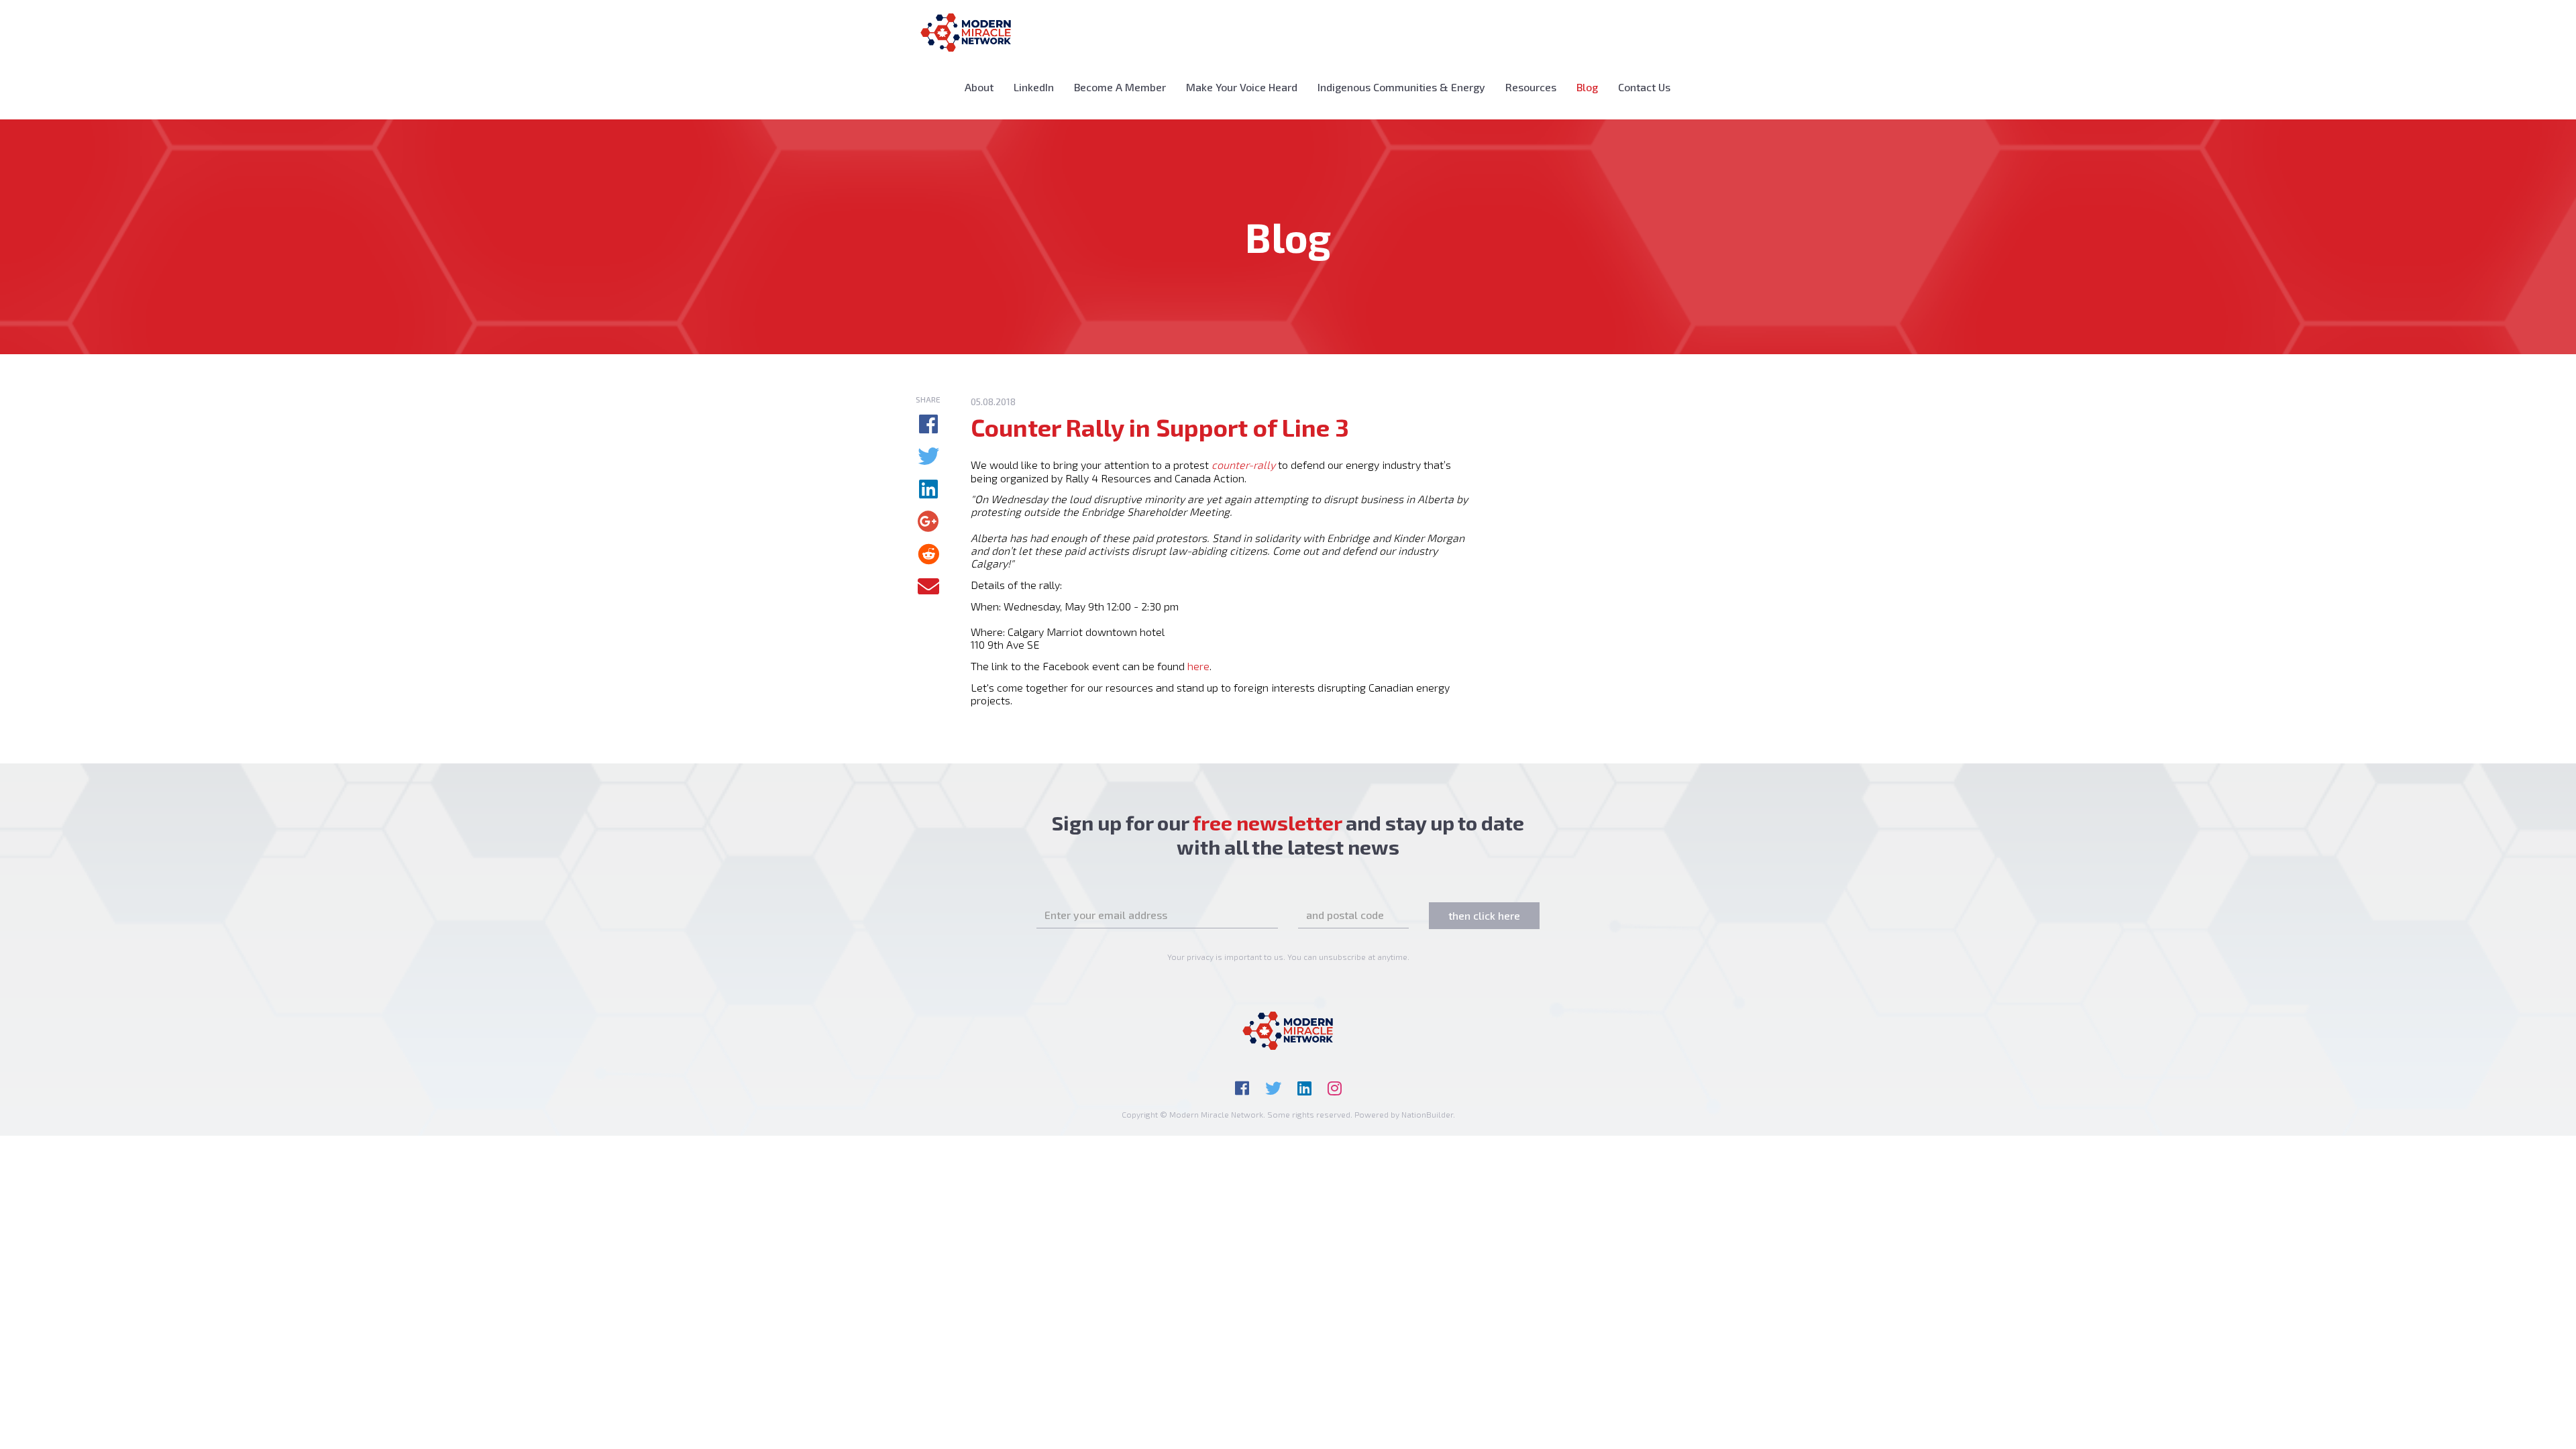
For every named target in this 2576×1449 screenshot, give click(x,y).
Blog (1592, 87)
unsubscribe (1342, 957)
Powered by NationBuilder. (1405, 1114)
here (1198, 666)
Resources (1531, 87)
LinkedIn (1034, 87)
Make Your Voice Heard (1242, 87)
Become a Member (1120, 87)
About (979, 87)
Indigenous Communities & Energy (1401, 87)
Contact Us (1644, 87)
